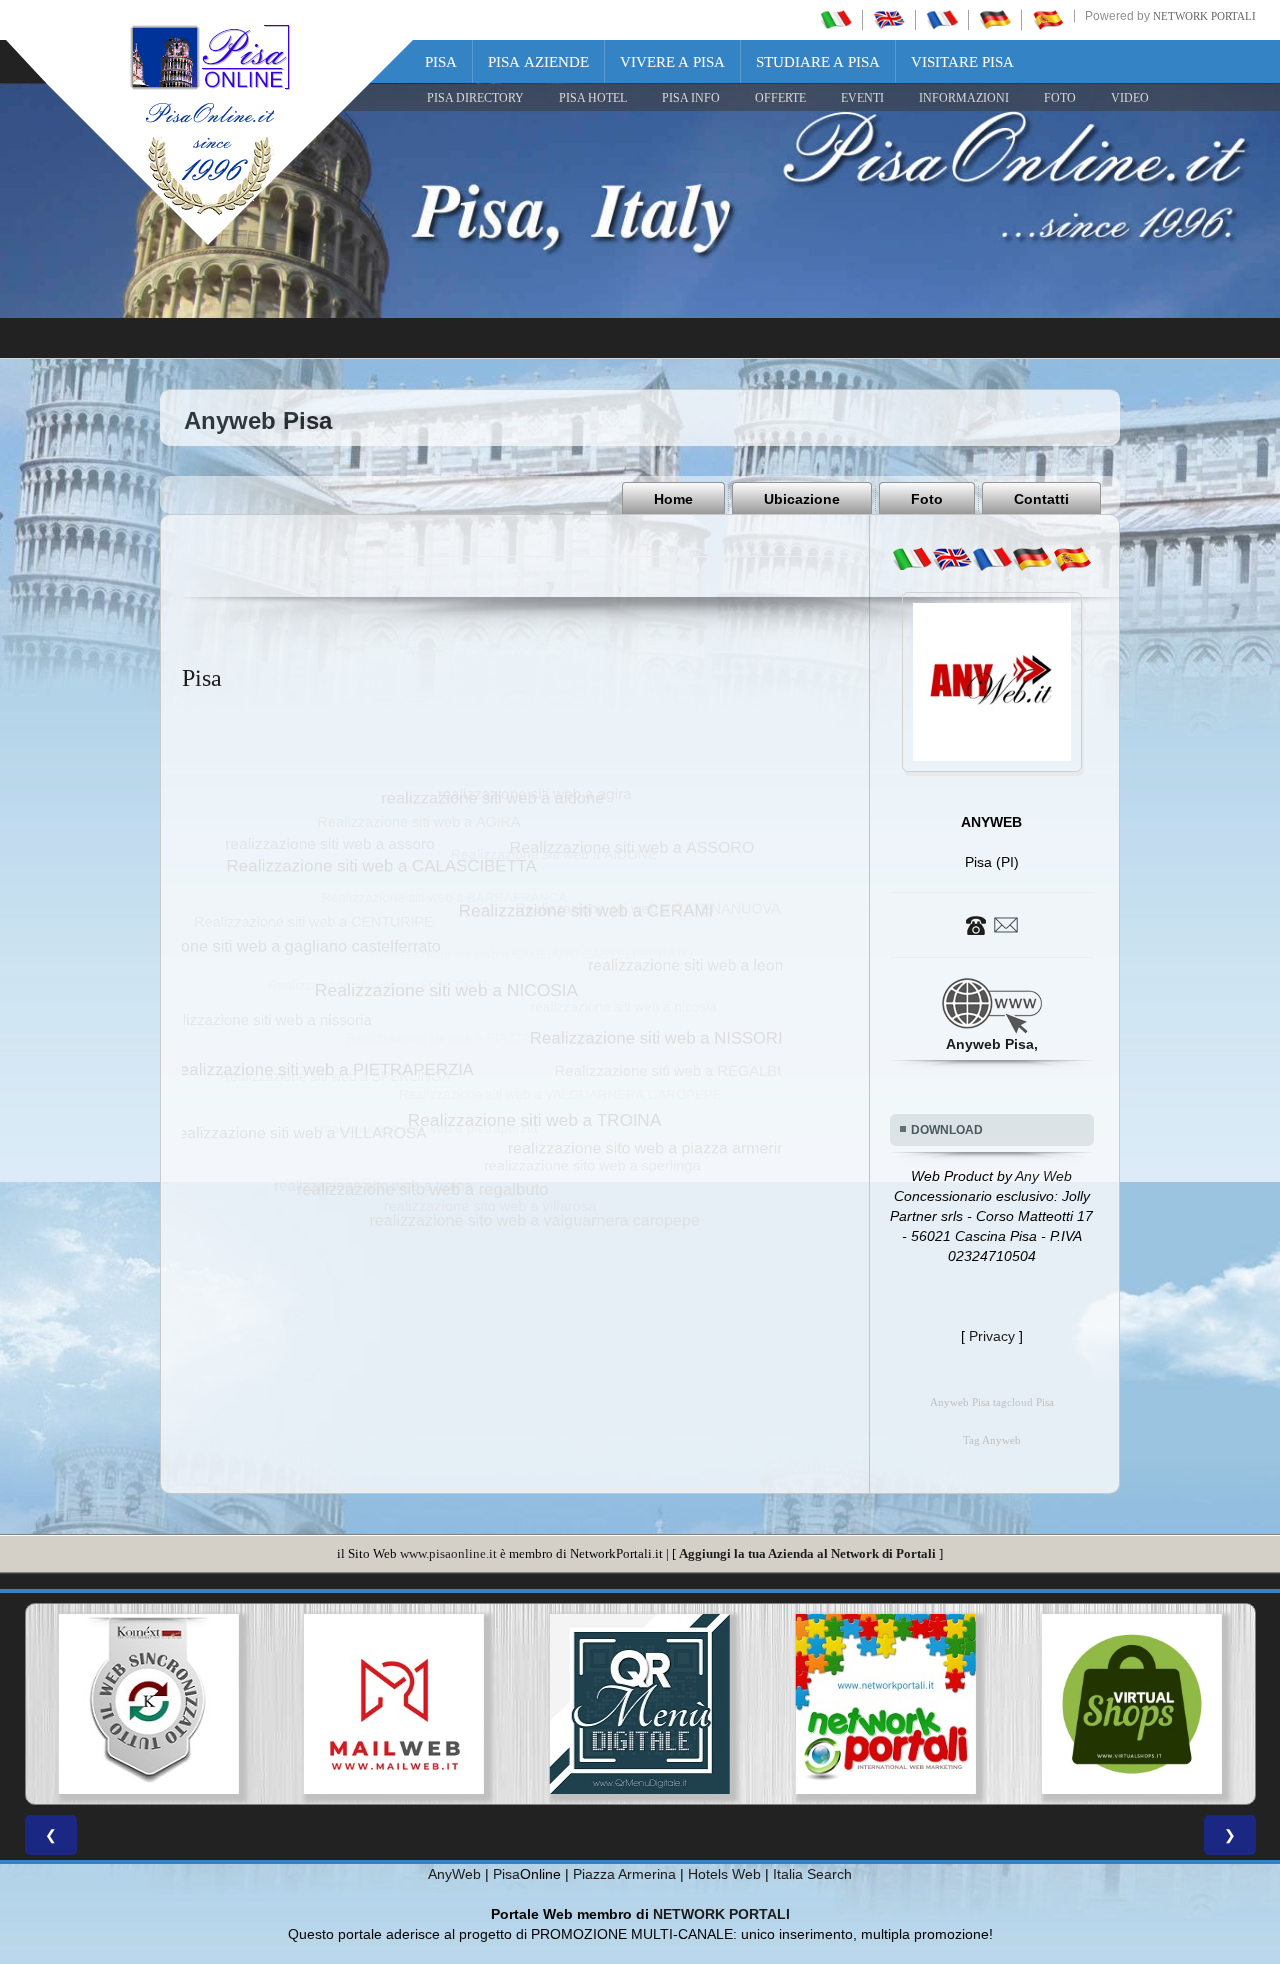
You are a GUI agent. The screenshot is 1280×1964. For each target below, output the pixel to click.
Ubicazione (802, 499)
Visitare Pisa (962, 62)
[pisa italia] (836, 19)
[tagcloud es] (1072, 559)
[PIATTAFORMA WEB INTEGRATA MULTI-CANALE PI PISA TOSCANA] (148, 1704)
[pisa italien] (995, 19)
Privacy (992, 1336)
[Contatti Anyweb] (992, 924)
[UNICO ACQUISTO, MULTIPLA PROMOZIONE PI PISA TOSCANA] (886, 1704)
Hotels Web (724, 1874)
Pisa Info (691, 98)
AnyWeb (454, 1874)
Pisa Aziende (538, 62)
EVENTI (862, 98)
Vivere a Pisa (672, 62)
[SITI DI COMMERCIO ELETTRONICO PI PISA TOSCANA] (1132, 1704)
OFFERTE (780, 98)
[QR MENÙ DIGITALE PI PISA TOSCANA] (640, 1704)
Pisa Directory (475, 98)
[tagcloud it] (912, 559)
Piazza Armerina (624, 1874)
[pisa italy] (889, 19)
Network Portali (1204, 16)
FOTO (1060, 98)
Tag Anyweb (992, 1440)
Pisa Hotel (593, 98)
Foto (927, 499)
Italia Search (812, 1874)
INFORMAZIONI (964, 98)
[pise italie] (942, 19)
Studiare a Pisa (818, 62)
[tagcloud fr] (992, 559)
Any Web (1043, 1176)
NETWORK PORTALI (721, 1914)
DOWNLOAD (947, 1130)
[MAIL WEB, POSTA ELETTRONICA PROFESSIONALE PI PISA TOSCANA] (394, 1704)
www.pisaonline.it (448, 1553)
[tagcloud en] (952, 559)
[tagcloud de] (1032, 559)
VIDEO (1130, 98)
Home (673, 499)
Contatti (1041, 499)
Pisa (441, 62)
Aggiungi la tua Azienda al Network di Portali (807, 1553)
